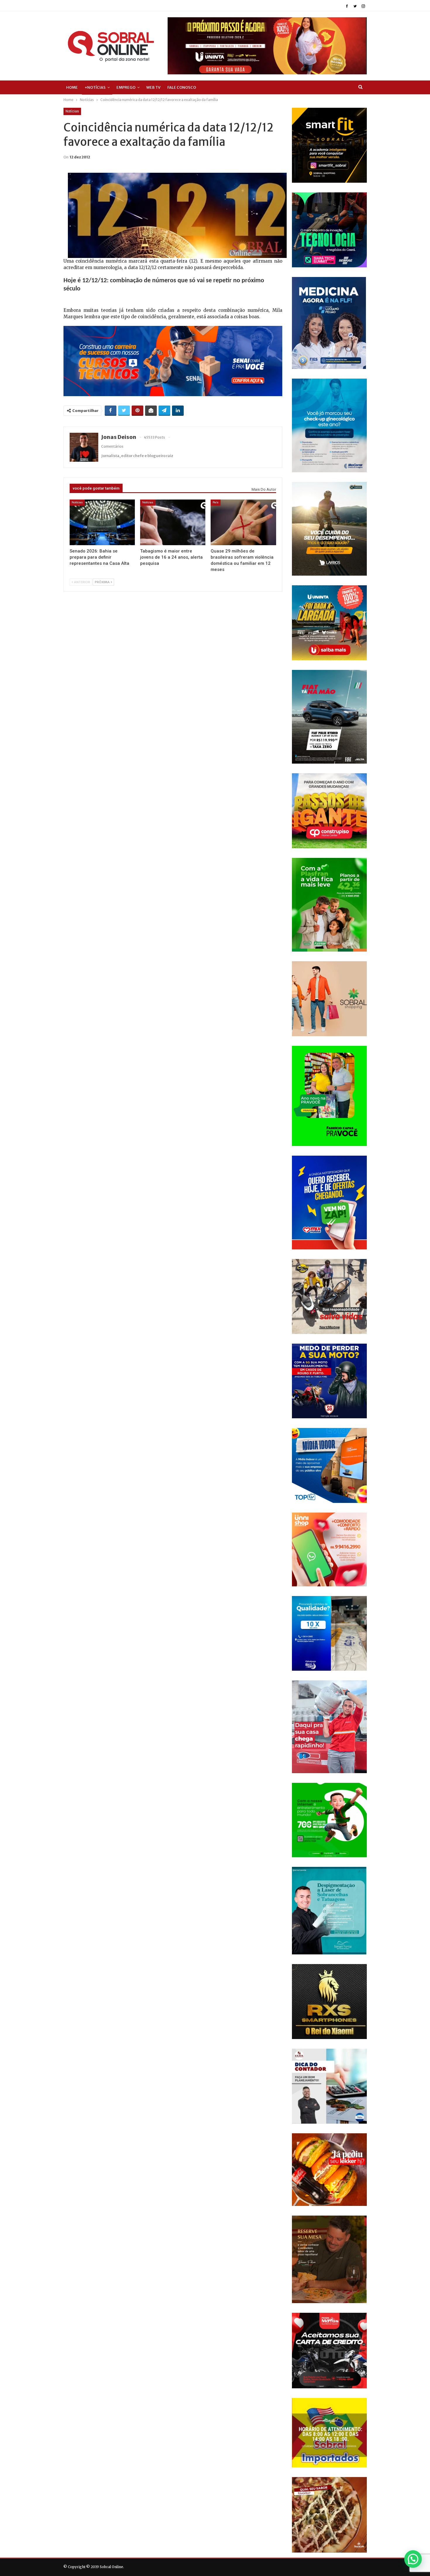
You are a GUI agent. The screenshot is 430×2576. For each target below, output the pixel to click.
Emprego (126, 87)
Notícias (72, 111)
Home (72, 87)
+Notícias (95, 87)
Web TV (153, 87)
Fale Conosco (182, 87)
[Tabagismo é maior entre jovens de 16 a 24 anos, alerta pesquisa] (173, 522)
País (216, 502)
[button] (413, 2559)
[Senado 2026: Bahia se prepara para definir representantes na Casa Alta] (102, 522)
